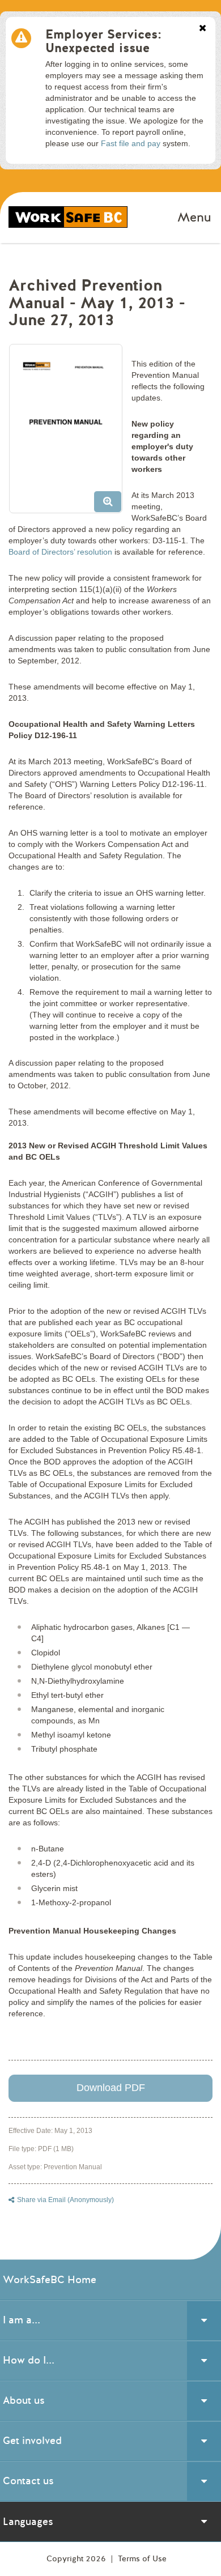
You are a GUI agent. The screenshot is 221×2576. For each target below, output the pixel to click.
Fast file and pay (131, 143)
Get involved (32, 2441)
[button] (70, 433)
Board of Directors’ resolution (60, 552)
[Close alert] (203, 29)
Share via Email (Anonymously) (65, 2200)
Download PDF (111, 2088)
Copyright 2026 (77, 2559)
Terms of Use (142, 2559)
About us (24, 2400)
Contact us (28, 2481)
